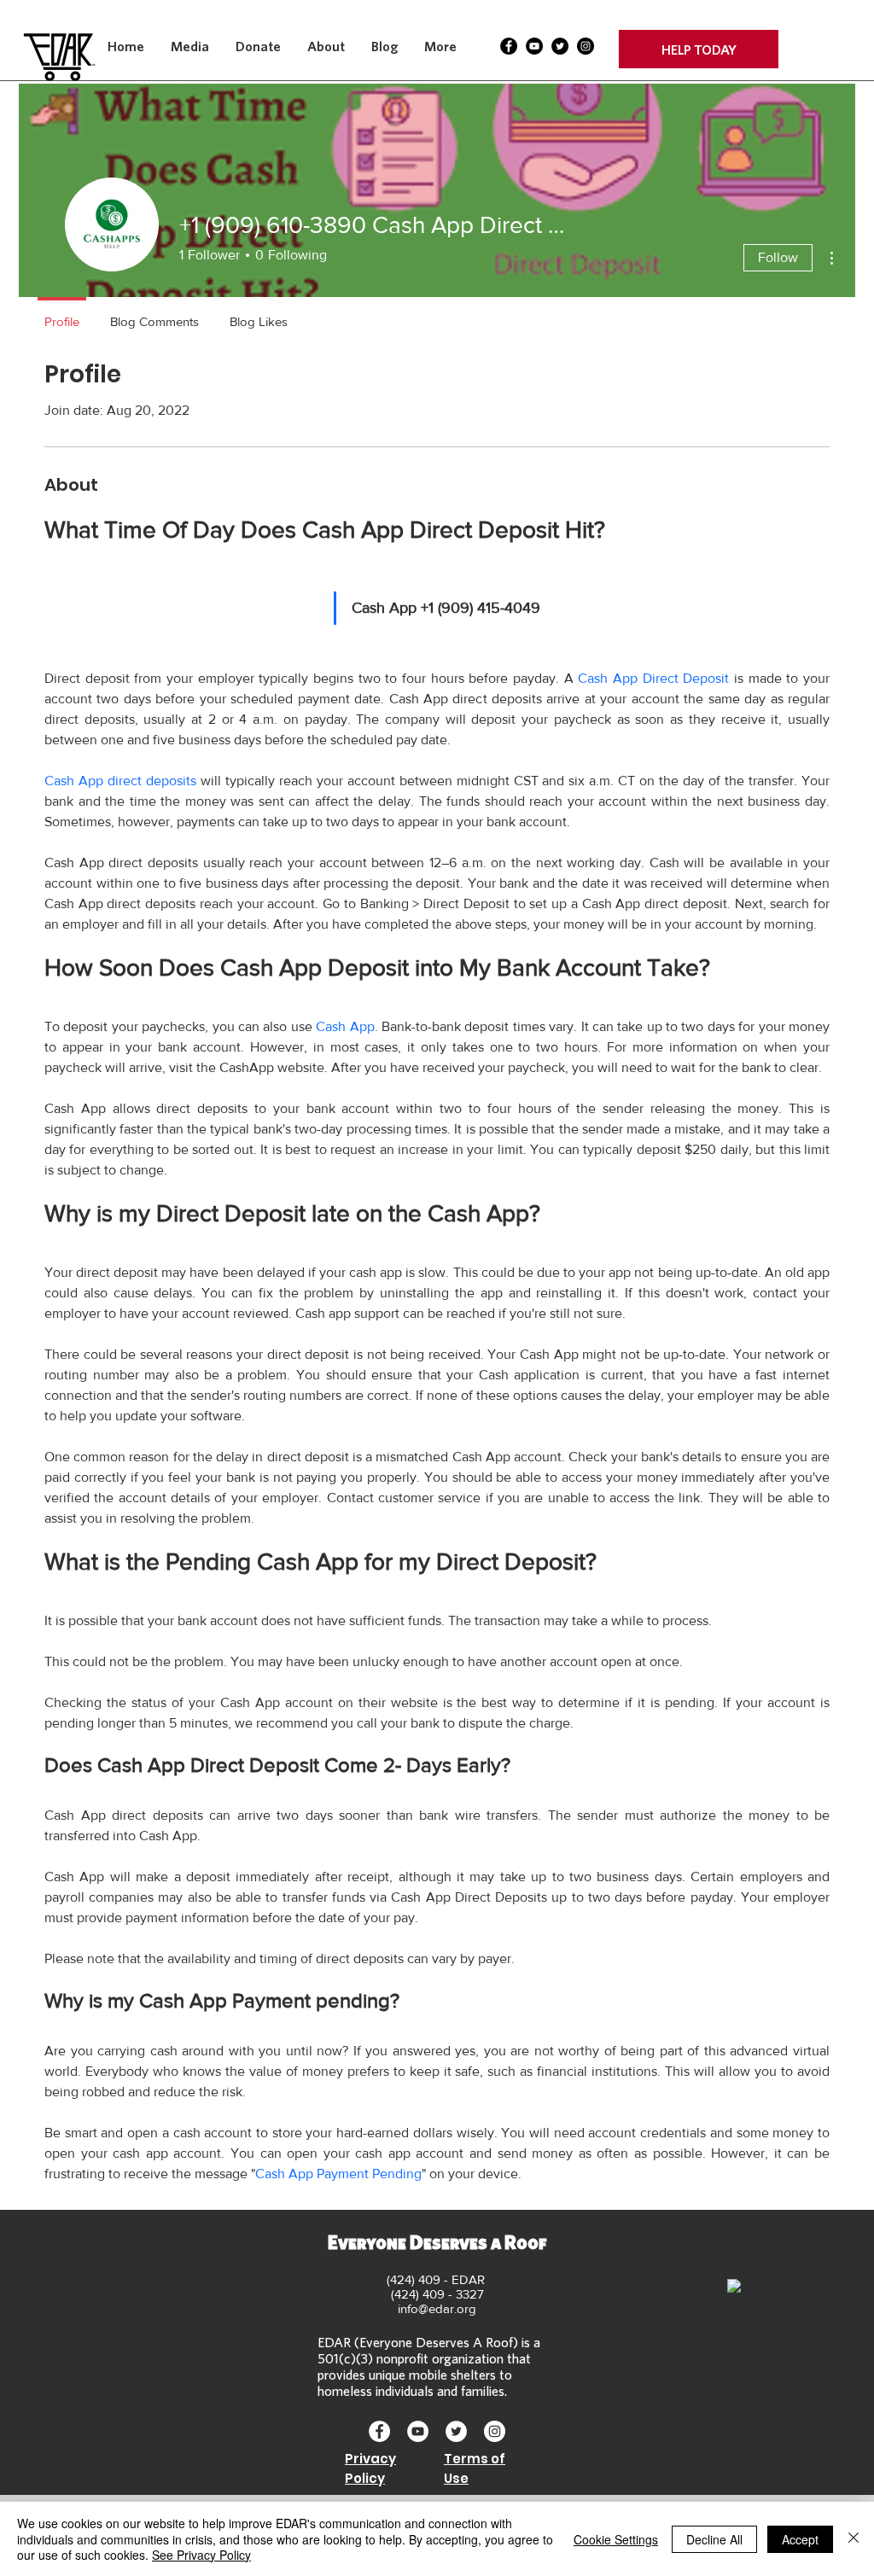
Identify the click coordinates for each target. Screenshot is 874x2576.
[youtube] (534, 46)
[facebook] (509, 46)
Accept (800, 2539)
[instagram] (586, 46)
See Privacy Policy (201, 2555)
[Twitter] (560, 46)
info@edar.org (437, 2308)
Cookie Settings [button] (616, 2539)
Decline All (714, 2539)
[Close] (854, 2539)
